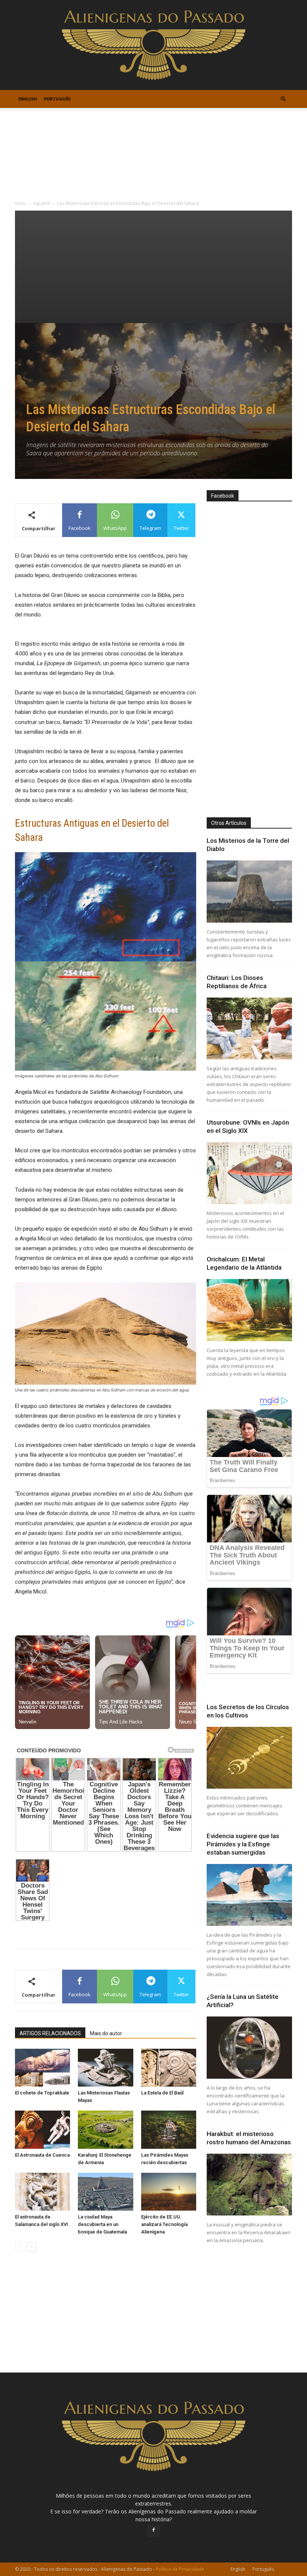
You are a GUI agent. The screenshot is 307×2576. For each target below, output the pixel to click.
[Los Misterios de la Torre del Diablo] (249, 891)
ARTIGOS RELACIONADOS (50, 2033)
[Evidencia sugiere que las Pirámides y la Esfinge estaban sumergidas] (249, 1895)
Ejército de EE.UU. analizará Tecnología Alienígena (164, 2224)
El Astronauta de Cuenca (42, 2155)
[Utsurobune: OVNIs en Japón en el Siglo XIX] (249, 1173)
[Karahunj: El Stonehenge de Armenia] (105, 2129)
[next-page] (32, 2247)
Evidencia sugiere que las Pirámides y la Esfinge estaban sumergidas (243, 1844)
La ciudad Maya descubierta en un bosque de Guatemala (102, 2224)
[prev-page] (20, 2247)
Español (42, 203)
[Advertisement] (153, 267)
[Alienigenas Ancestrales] (153, 45)
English (28, 99)
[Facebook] (153, 2531)
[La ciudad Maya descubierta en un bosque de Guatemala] (105, 2192)
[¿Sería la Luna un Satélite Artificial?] (249, 2047)
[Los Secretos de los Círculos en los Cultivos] (249, 1758)
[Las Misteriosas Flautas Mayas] (105, 2068)
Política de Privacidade (180, 2569)
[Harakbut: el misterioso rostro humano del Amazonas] (249, 2185)
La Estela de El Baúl (162, 2093)
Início (21, 203)
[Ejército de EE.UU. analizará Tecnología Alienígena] (169, 2192)
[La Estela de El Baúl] (169, 2068)
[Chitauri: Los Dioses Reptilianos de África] (249, 1028)
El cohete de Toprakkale (42, 2093)
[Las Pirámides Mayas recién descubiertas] (169, 2129)
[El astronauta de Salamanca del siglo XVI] (42, 2192)
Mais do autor (106, 2033)
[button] (283, 99)
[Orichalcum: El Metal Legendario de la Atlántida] (249, 1310)
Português (57, 99)
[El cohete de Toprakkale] (42, 2068)
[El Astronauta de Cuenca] (42, 2129)
